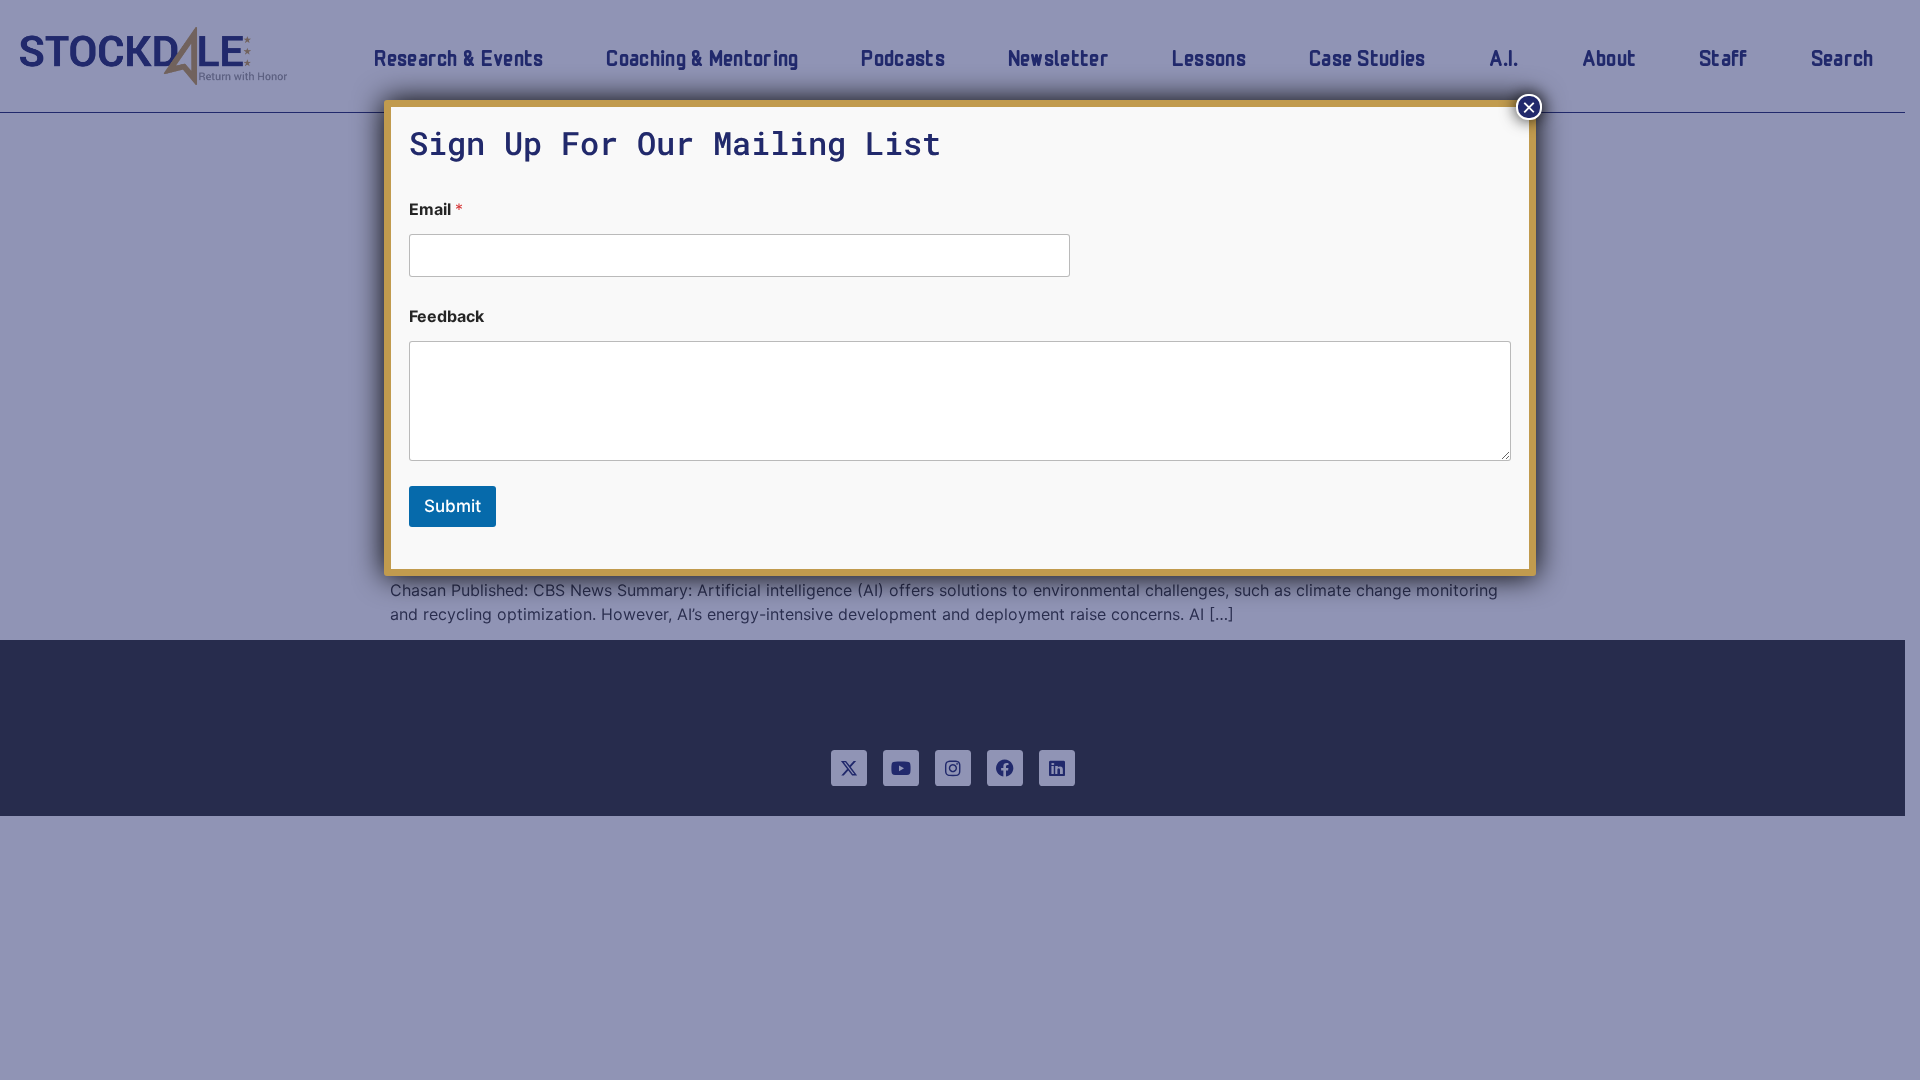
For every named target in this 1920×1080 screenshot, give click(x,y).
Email (436, 209)
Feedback (446, 316)
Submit (452, 506)
